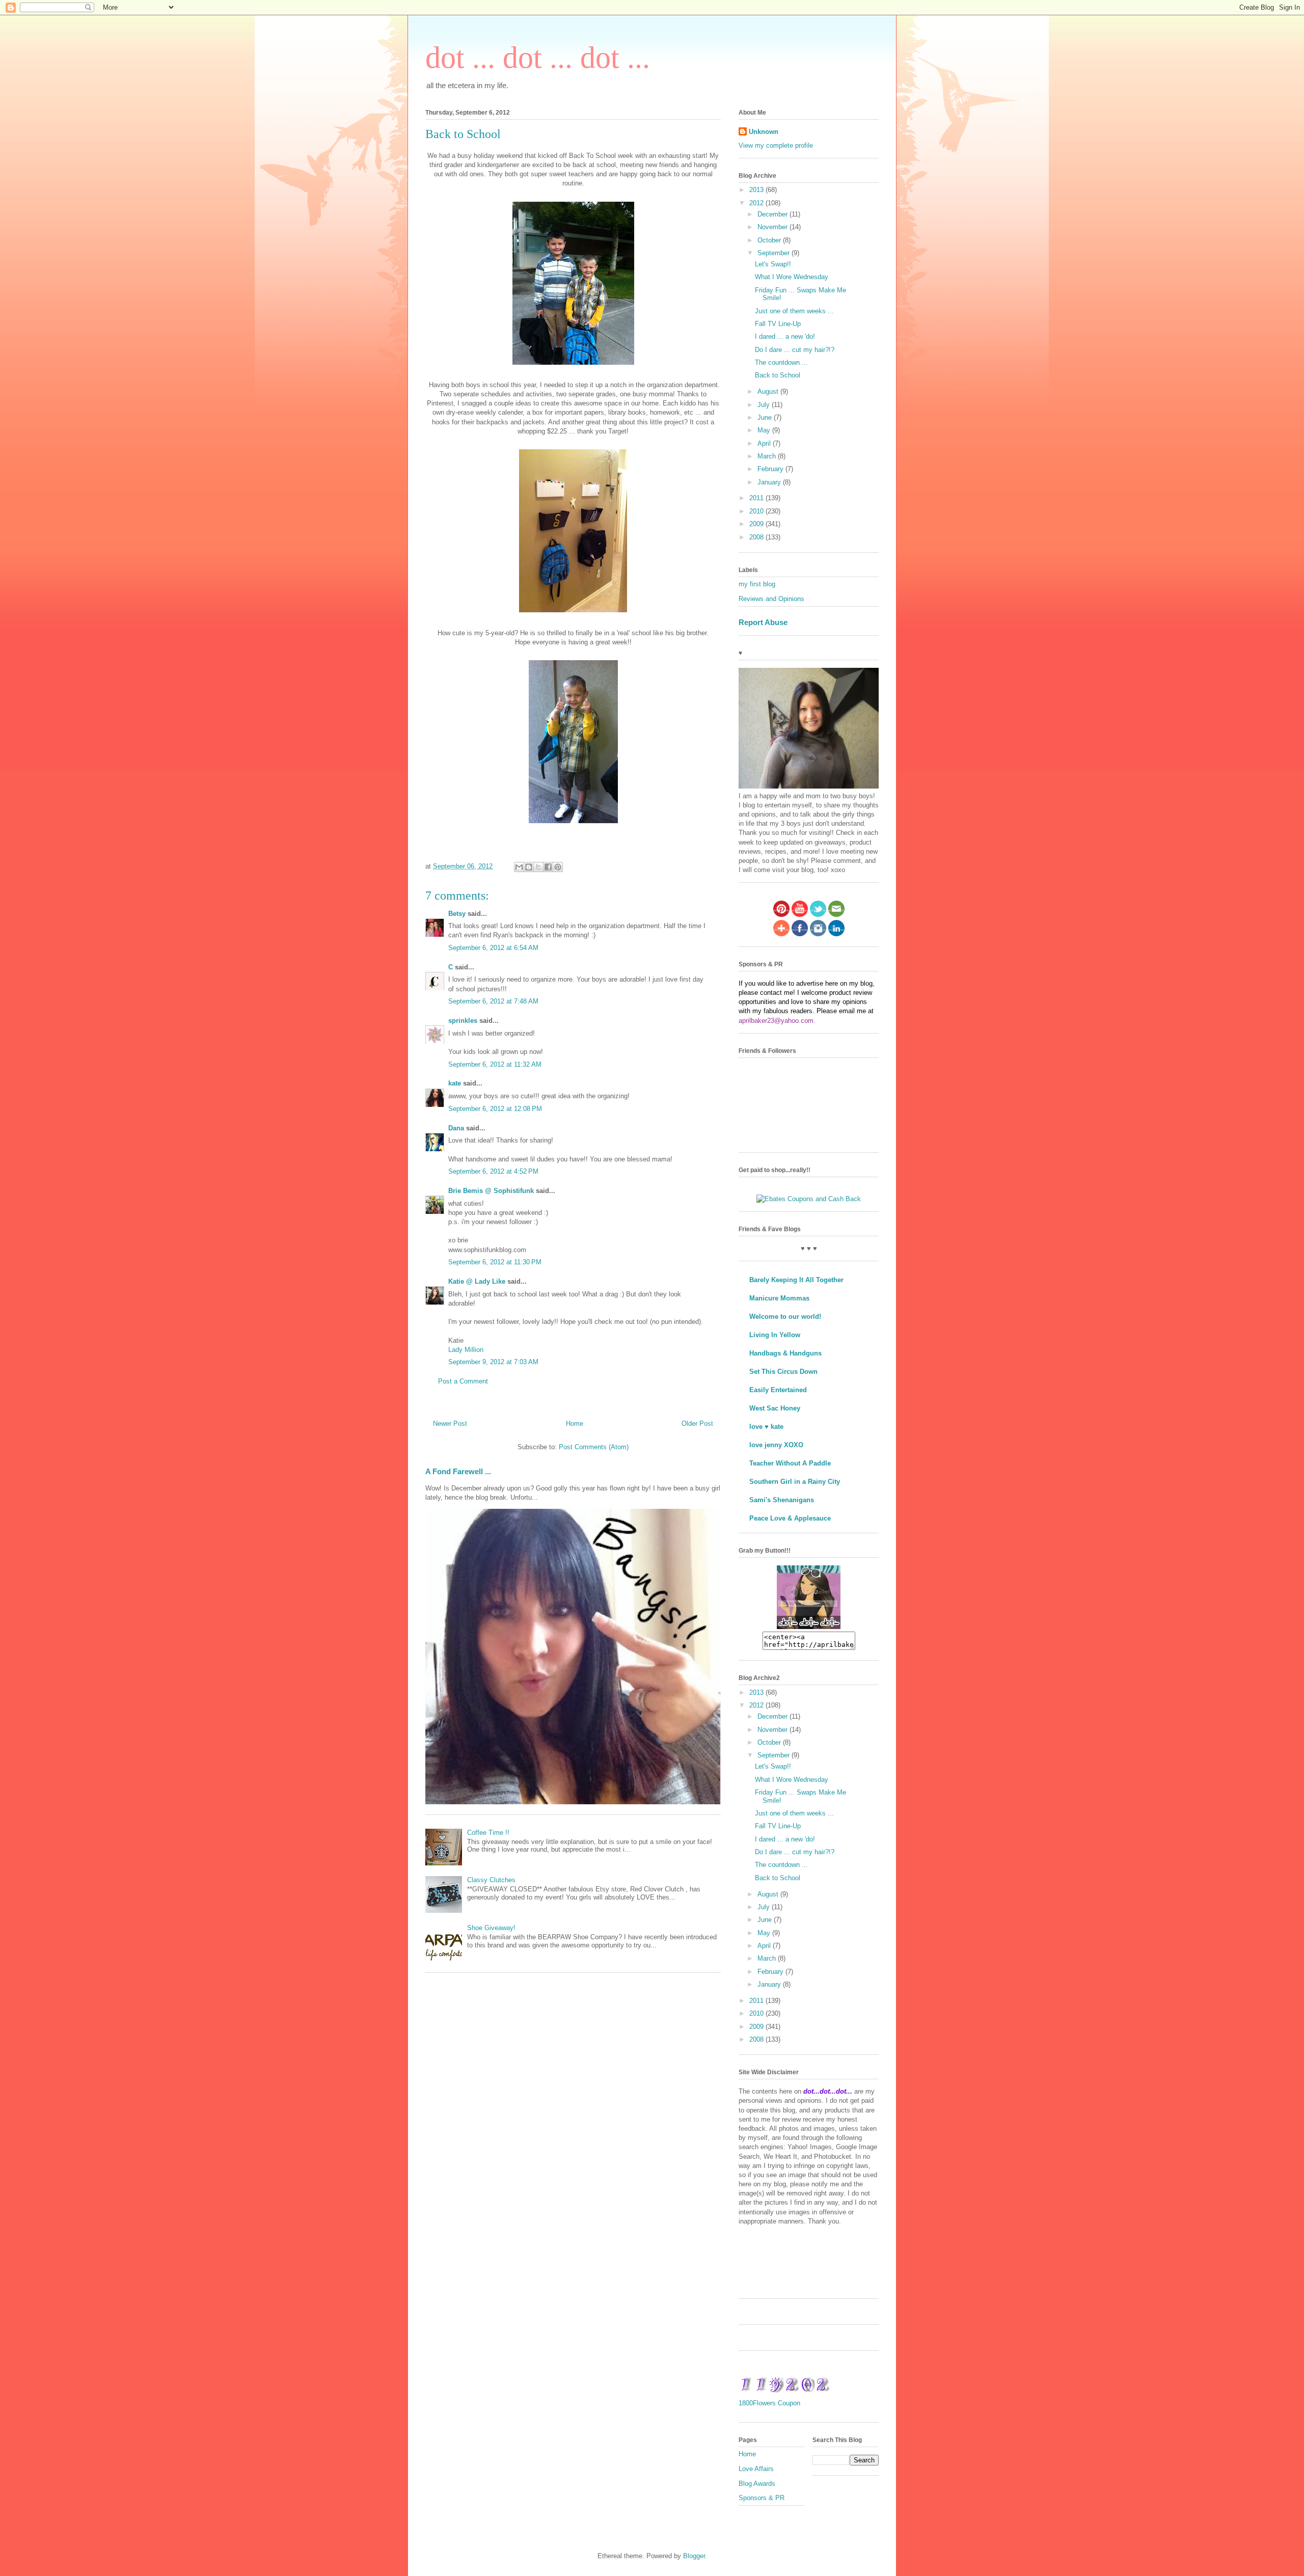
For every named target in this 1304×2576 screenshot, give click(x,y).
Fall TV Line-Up (778, 324)
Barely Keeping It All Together (796, 1280)
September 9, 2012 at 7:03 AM (493, 1362)
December (773, 214)
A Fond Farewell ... (458, 1471)
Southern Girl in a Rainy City (795, 1482)
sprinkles (463, 1021)
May (765, 430)
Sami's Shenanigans (782, 1500)
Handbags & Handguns (785, 1353)
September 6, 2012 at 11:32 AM (495, 1064)
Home (575, 1423)
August (769, 391)
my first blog (757, 584)
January (770, 482)
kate (455, 1083)
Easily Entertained (778, 1390)
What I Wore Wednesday (792, 277)
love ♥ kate (766, 1427)
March (768, 456)
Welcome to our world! (785, 1317)
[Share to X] (538, 867)
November (773, 227)
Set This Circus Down (783, 1372)
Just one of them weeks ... (794, 311)
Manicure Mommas (779, 1298)
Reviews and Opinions (771, 599)
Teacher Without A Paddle (790, 1463)
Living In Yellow (775, 1335)
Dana (456, 1128)
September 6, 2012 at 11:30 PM (495, 1262)
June (766, 417)
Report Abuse (763, 622)
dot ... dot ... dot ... (538, 58)
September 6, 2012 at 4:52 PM (493, 1171)
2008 (757, 537)
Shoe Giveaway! (491, 1928)
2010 (757, 511)
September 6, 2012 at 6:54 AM (493, 948)
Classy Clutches (491, 1880)
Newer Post (450, 1423)
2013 (757, 190)
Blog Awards (757, 2484)
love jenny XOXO (776, 1445)
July (765, 405)
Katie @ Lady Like (477, 1281)
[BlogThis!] (529, 867)
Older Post (697, 1423)
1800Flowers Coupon (769, 2403)
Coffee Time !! (488, 1833)
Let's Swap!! (773, 264)
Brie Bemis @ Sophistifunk (491, 1191)
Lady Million (466, 1350)
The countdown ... (781, 362)
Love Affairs (756, 2469)
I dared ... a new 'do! (785, 336)
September (775, 253)
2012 (757, 203)
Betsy (457, 914)
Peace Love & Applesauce (790, 1518)
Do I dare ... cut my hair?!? (795, 350)
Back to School (778, 375)
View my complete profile (776, 145)
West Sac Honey (775, 1408)
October (770, 240)
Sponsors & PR (762, 2498)
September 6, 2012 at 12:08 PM (495, 1109)
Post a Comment (463, 1381)
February (771, 469)
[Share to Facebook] (548, 867)
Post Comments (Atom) (594, 1447)
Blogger (694, 2556)
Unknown (764, 132)
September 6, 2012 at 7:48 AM (493, 1001)
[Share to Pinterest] (558, 867)
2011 (757, 498)
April (765, 443)
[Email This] (519, 867)
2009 (757, 524)
